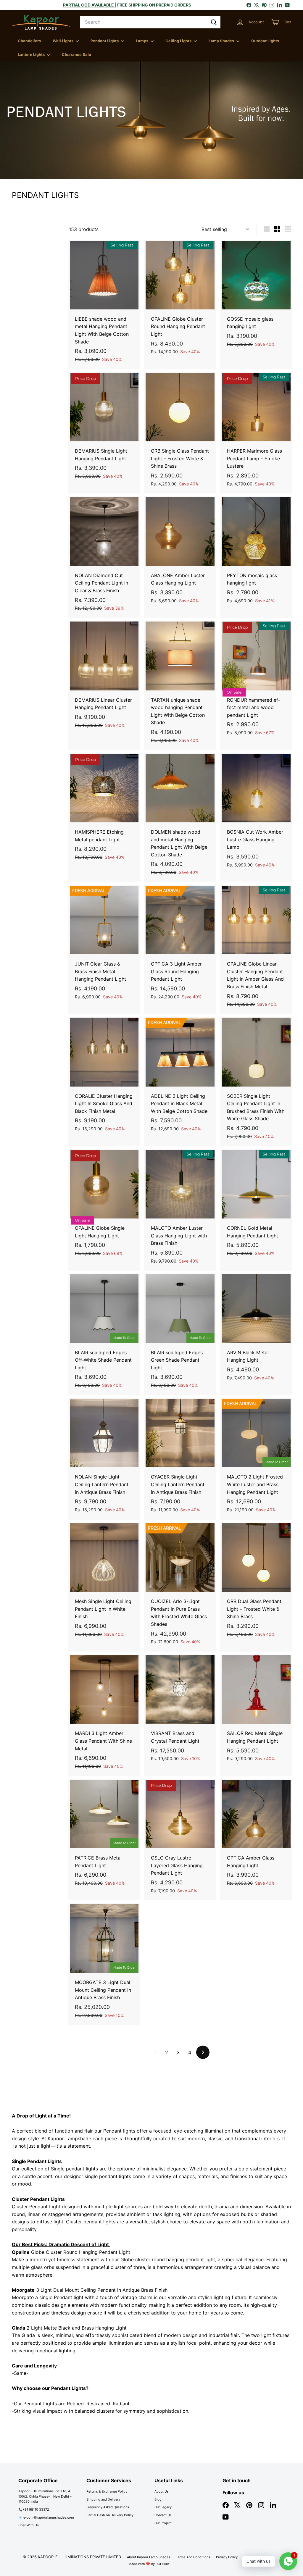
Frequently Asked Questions (108, 2507)
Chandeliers (29, 41)
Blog (158, 2499)
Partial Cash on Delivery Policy (110, 2515)
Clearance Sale (76, 54)
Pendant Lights (105, 41)
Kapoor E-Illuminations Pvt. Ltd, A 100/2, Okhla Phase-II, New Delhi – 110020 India (45, 2496)
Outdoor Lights (265, 41)
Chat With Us (29, 2525)
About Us (162, 2491)
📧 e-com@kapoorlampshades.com (46, 2517)
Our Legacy (163, 2507)
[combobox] (150, 22)
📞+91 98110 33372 (34, 2509)
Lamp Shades (222, 41)
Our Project (163, 2523)
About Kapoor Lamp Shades (149, 2557)
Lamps (142, 41)
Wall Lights (63, 41)
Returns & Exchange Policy (107, 2491)
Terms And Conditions (193, 2557)
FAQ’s (271, 2557)
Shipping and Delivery (103, 2499)
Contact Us (163, 2515)
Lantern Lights (32, 54)
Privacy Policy (227, 2557)
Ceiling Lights (179, 41)
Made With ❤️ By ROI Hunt (149, 2564)
